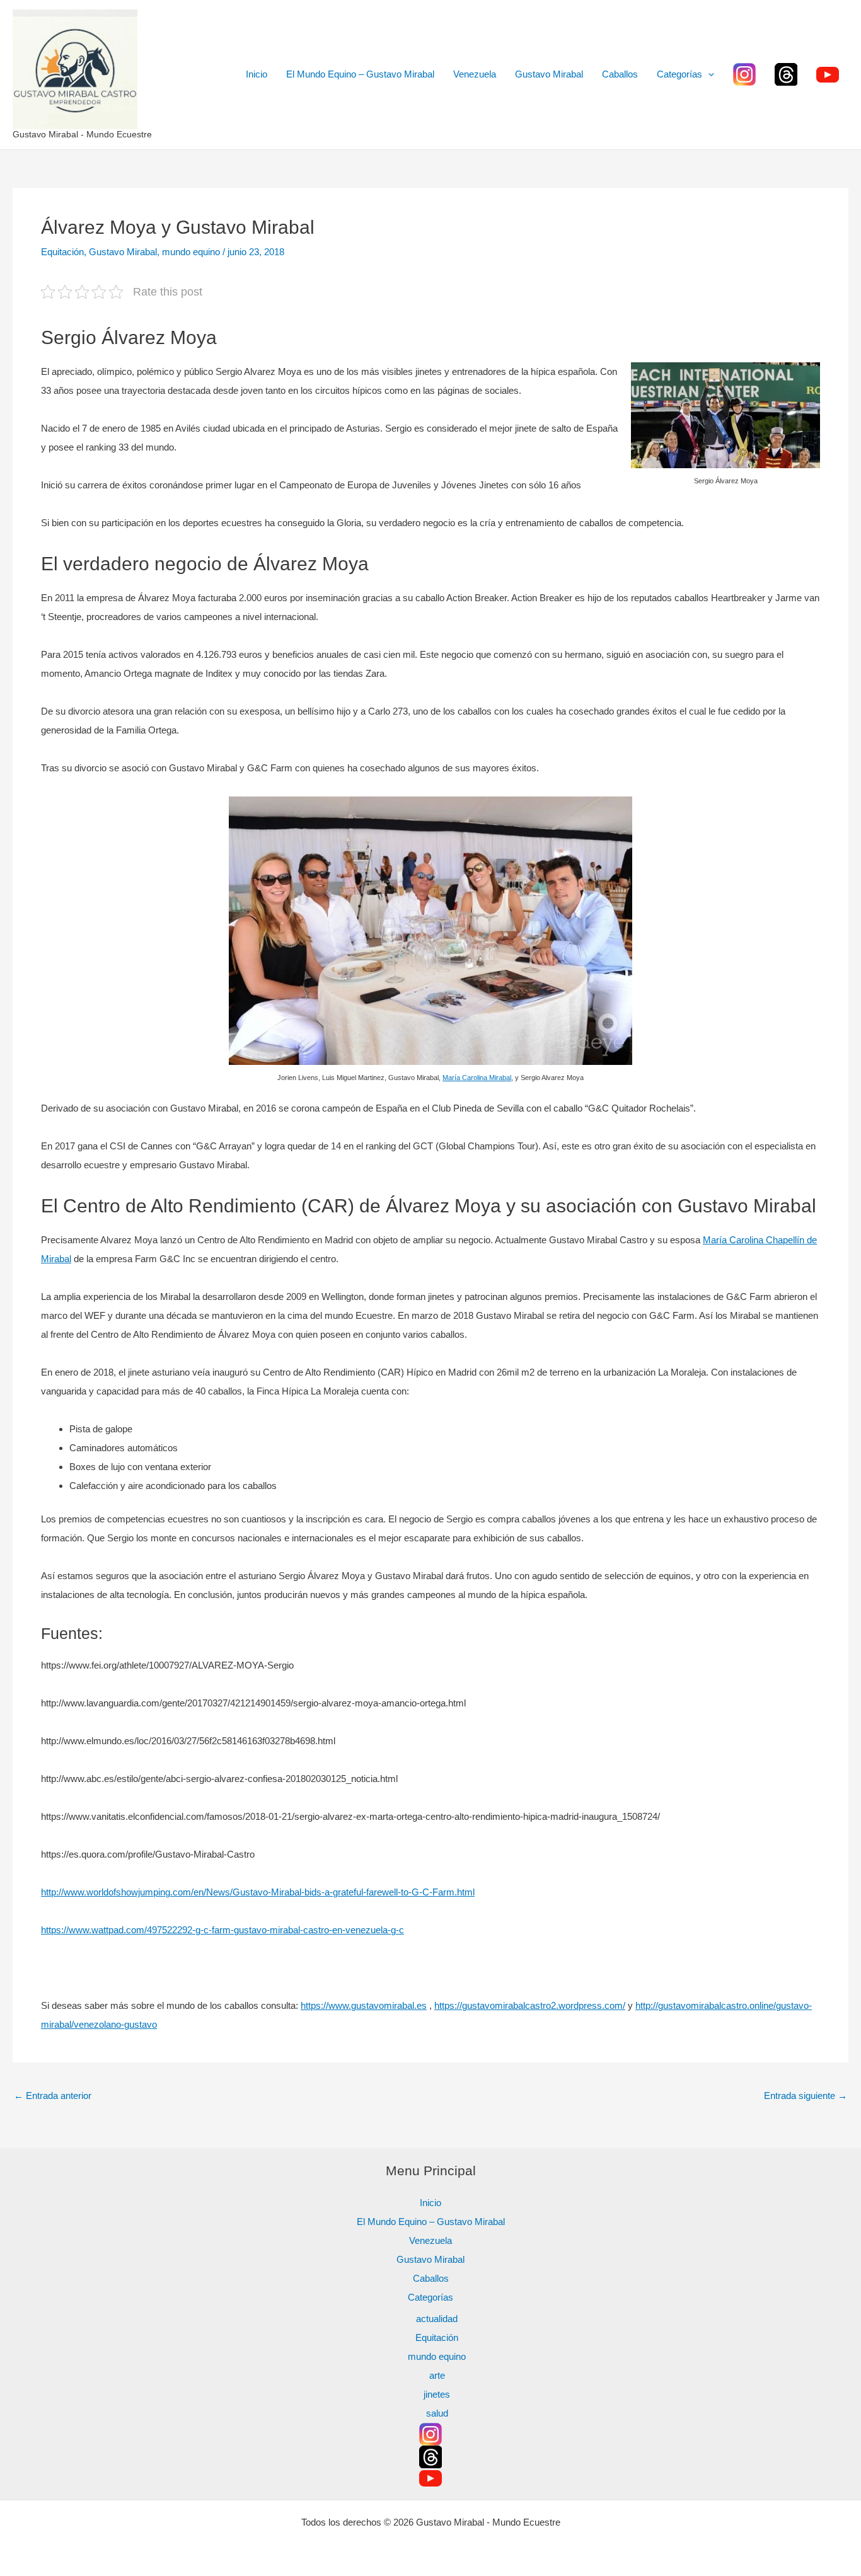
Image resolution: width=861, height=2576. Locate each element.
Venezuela (475, 74)
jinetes (437, 2394)
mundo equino (191, 252)
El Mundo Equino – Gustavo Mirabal (360, 74)
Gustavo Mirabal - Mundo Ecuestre (82, 134)
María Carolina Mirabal (477, 1078)
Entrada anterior (53, 2096)
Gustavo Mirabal (549, 74)
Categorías (679, 74)
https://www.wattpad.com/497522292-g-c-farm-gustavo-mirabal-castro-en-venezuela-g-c (222, 1930)
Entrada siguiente (806, 2096)
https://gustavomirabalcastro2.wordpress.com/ (530, 2005)
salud (437, 2413)
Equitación (62, 252)
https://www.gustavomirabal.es (364, 2005)
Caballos (620, 74)
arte (437, 2375)
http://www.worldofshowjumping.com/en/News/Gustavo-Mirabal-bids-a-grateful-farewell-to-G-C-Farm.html (258, 1892)
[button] (708, 74)
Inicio (257, 74)
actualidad (437, 2319)
